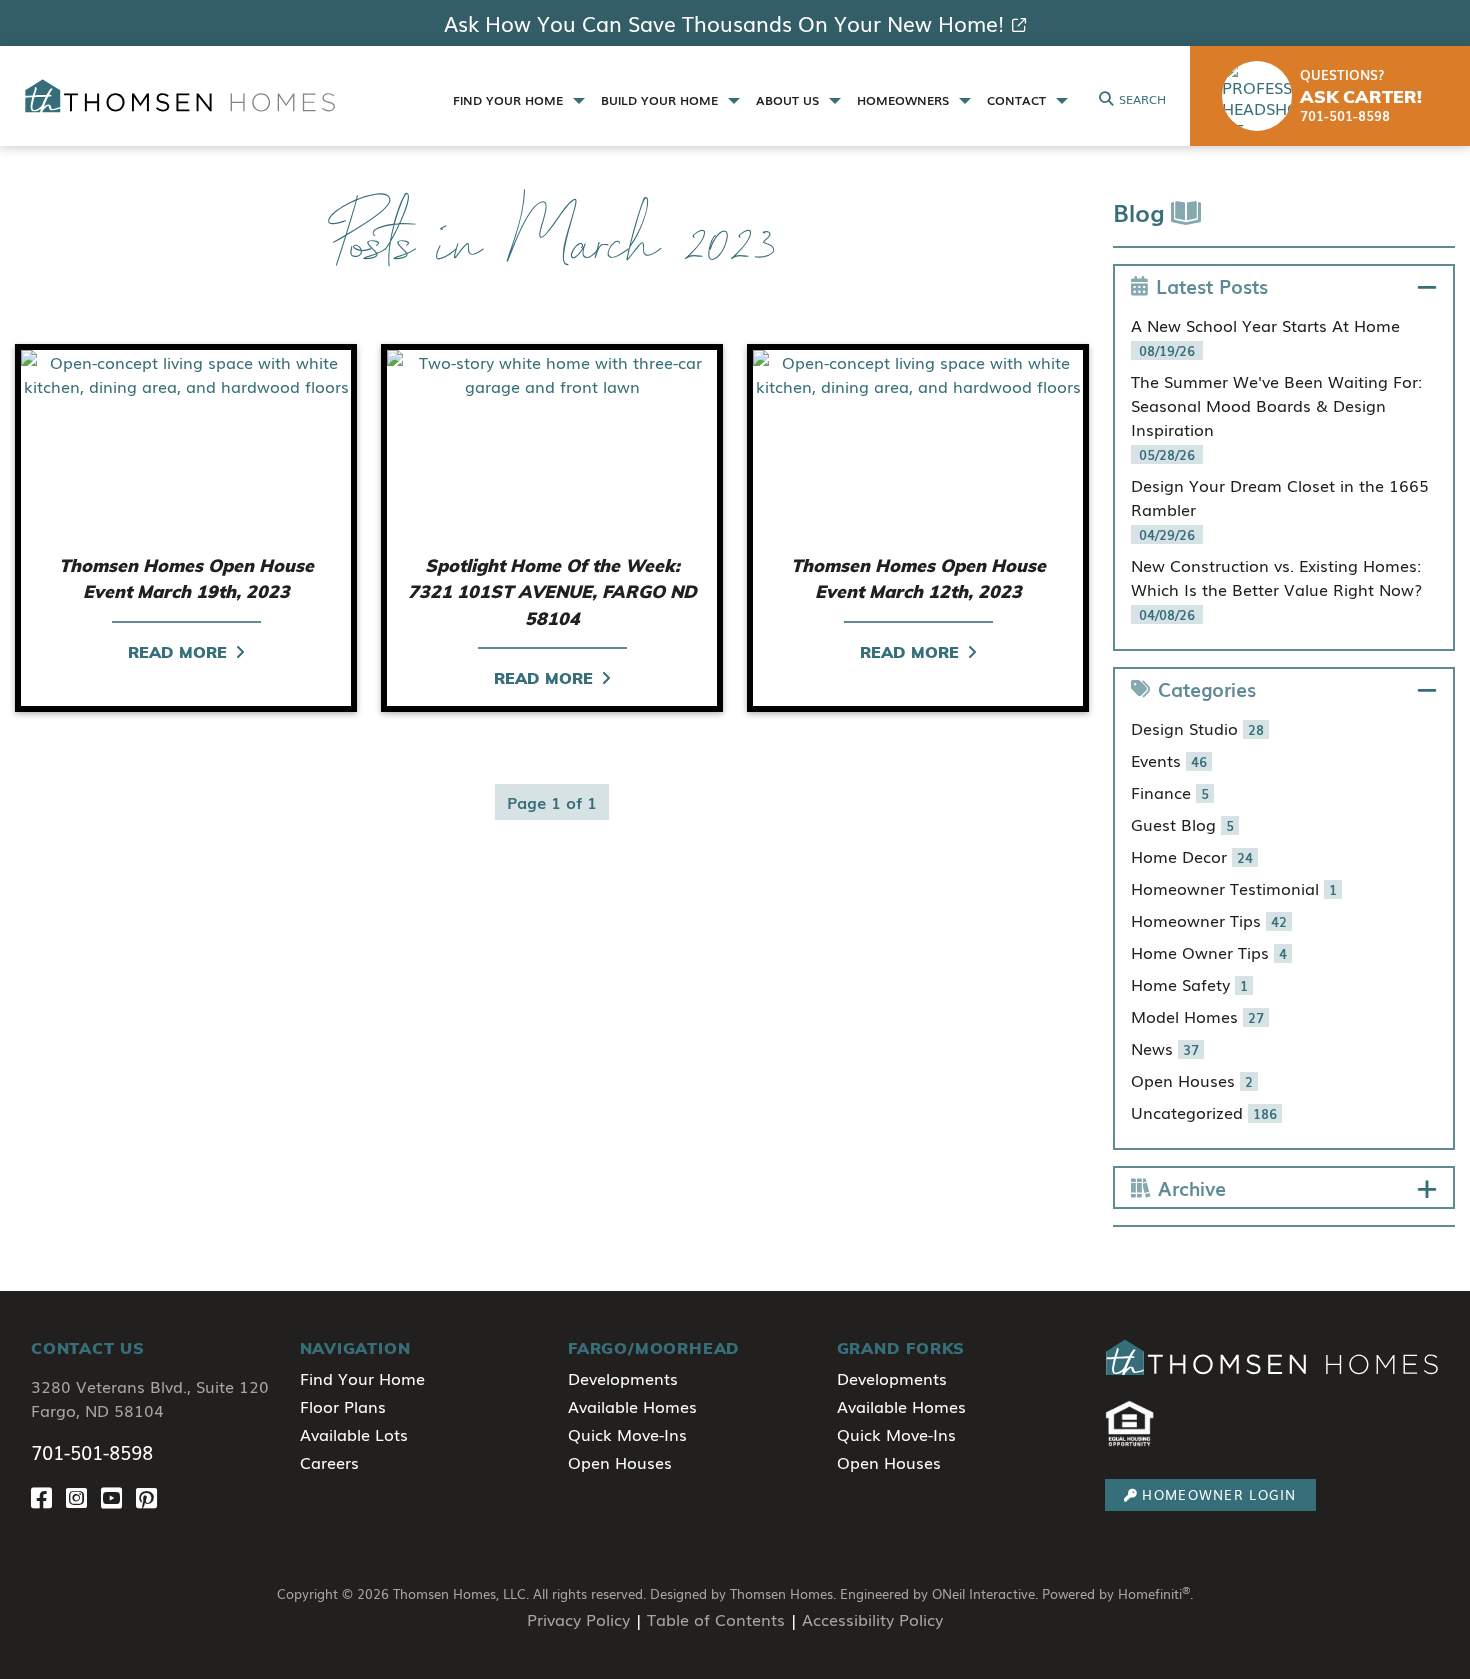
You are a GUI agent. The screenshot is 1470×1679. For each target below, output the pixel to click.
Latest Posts (1212, 285)
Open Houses (1192, 1080)
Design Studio (1197, 728)
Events (1169, 760)
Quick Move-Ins (627, 1434)
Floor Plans (343, 1406)
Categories (1207, 688)
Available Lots (354, 1434)
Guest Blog (1182, 824)
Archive (1192, 1187)
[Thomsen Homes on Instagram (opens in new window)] (83, 1496)
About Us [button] (789, 100)
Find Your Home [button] (510, 100)
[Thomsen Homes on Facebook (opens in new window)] (48, 1496)
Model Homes (1197, 1016)
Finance (1170, 792)
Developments (623, 1378)
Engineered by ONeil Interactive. (939, 1593)
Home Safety (1189, 984)
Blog (1142, 211)
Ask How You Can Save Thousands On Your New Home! (724, 23)
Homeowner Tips (1209, 920)
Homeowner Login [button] (1219, 1494)
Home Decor (1192, 856)
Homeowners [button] (905, 100)
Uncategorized (1204, 1112)
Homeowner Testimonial (1234, 888)
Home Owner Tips (1209, 952)
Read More (177, 652)
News (1165, 1048)
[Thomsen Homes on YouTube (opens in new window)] (118, 1496)
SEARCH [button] (1142, 99)
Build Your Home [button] (661, 100)
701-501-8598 (92, 1452)
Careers (329, 1462)
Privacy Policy (578, 1619)
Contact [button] (1018, 100)
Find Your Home (362, 1378)
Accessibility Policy (872, 1619)
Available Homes (632, 1406)
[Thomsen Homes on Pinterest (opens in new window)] (150, 1496)
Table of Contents (716, 1619)
